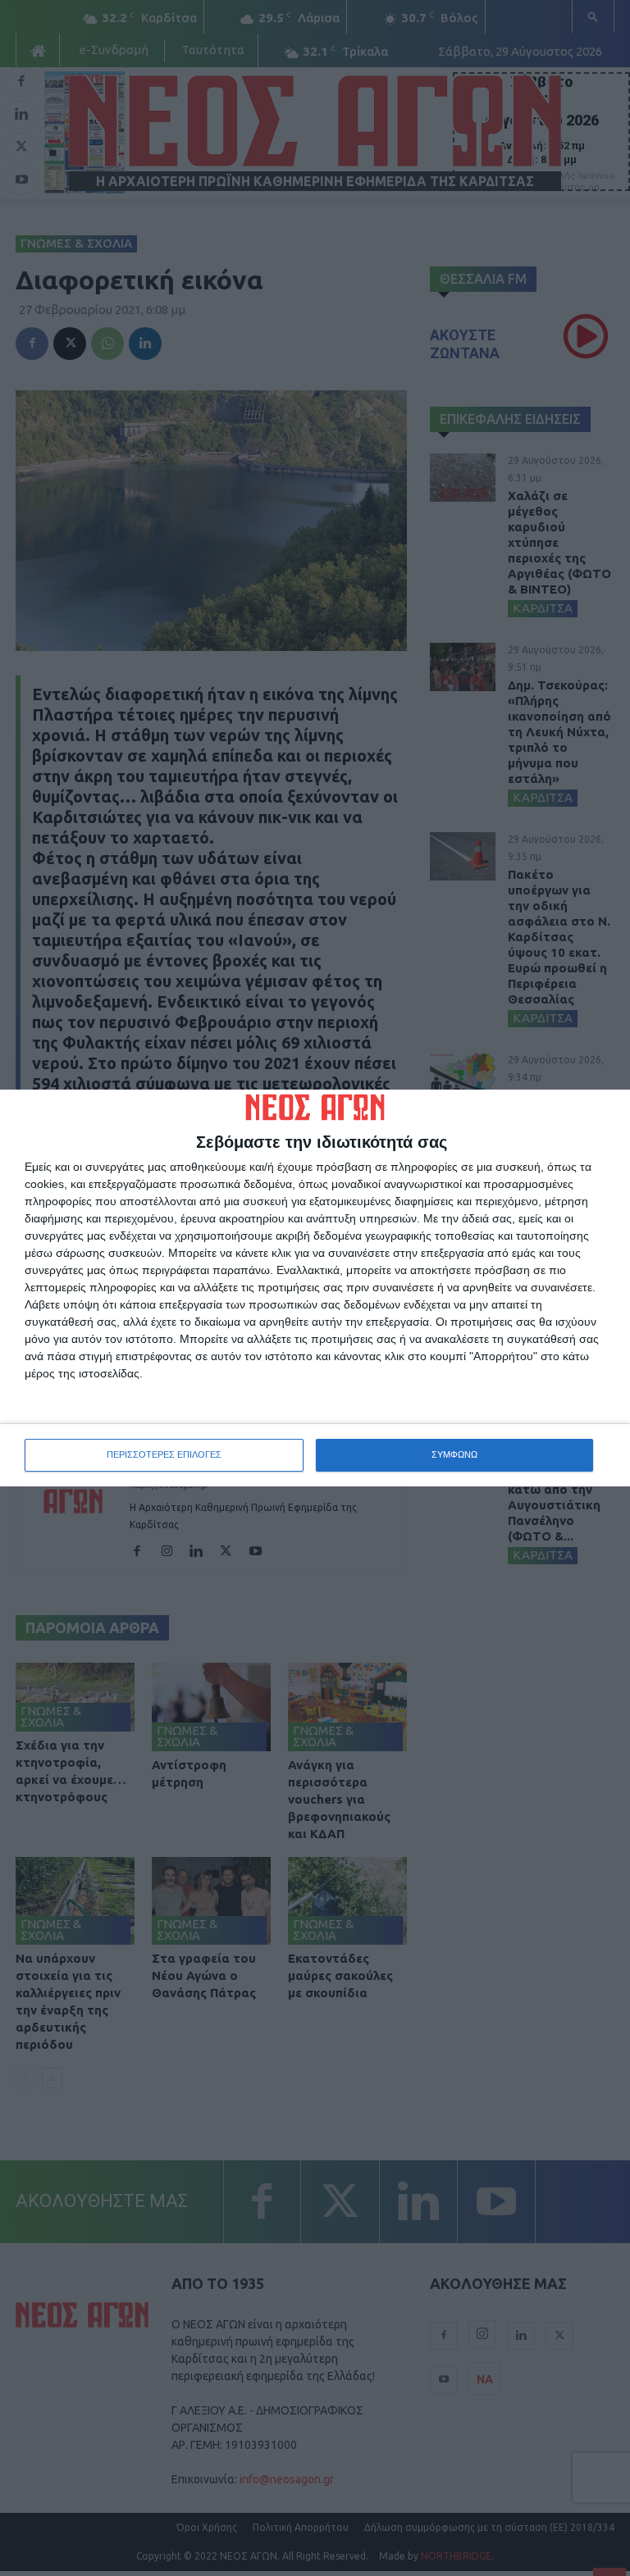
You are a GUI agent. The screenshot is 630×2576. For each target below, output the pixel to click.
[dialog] (315, 1288)
